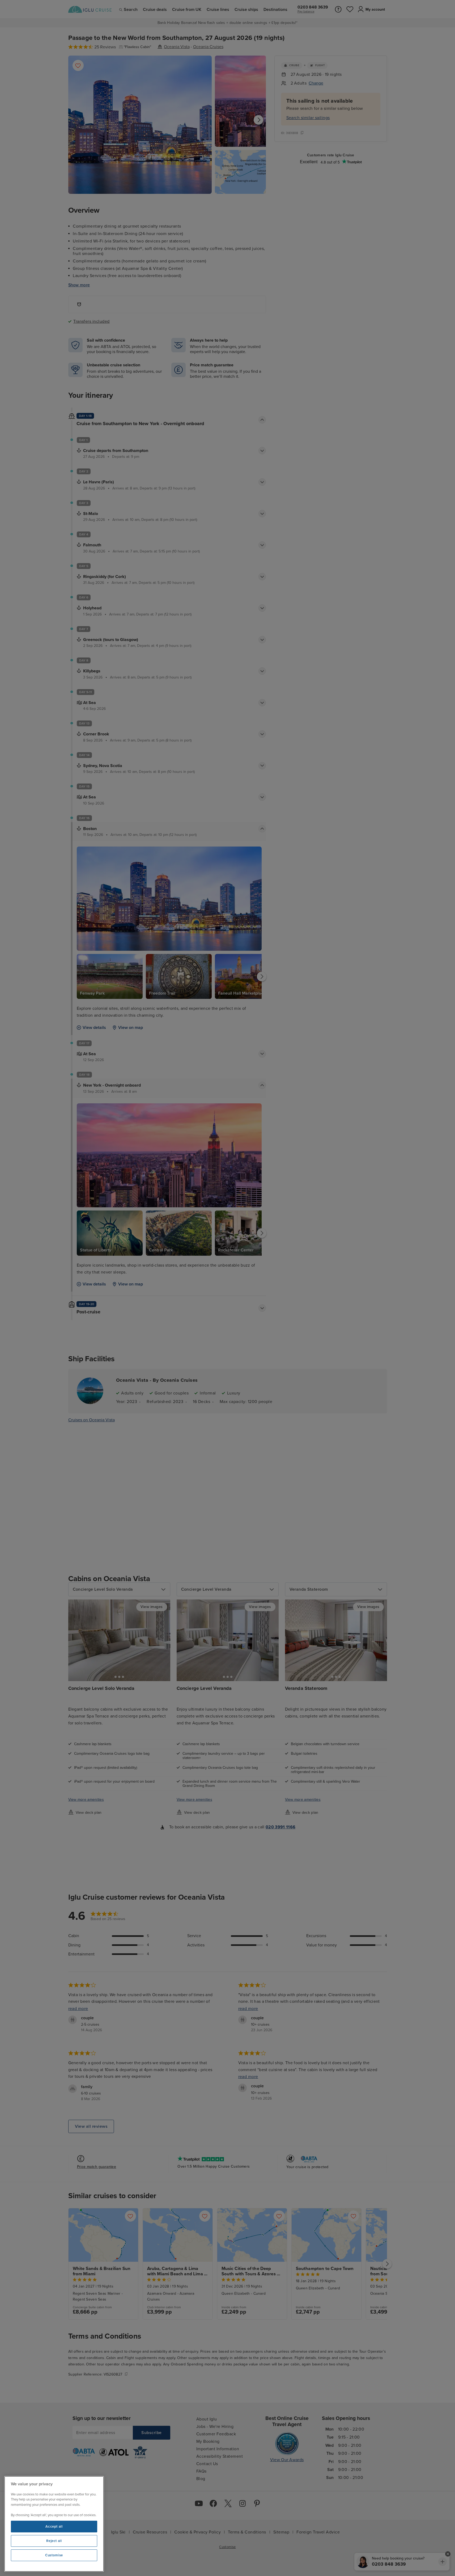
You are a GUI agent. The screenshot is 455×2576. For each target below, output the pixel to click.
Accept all (54, 2527)
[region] (54, 2524)
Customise (54, 2555)
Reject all (54, 2541)
